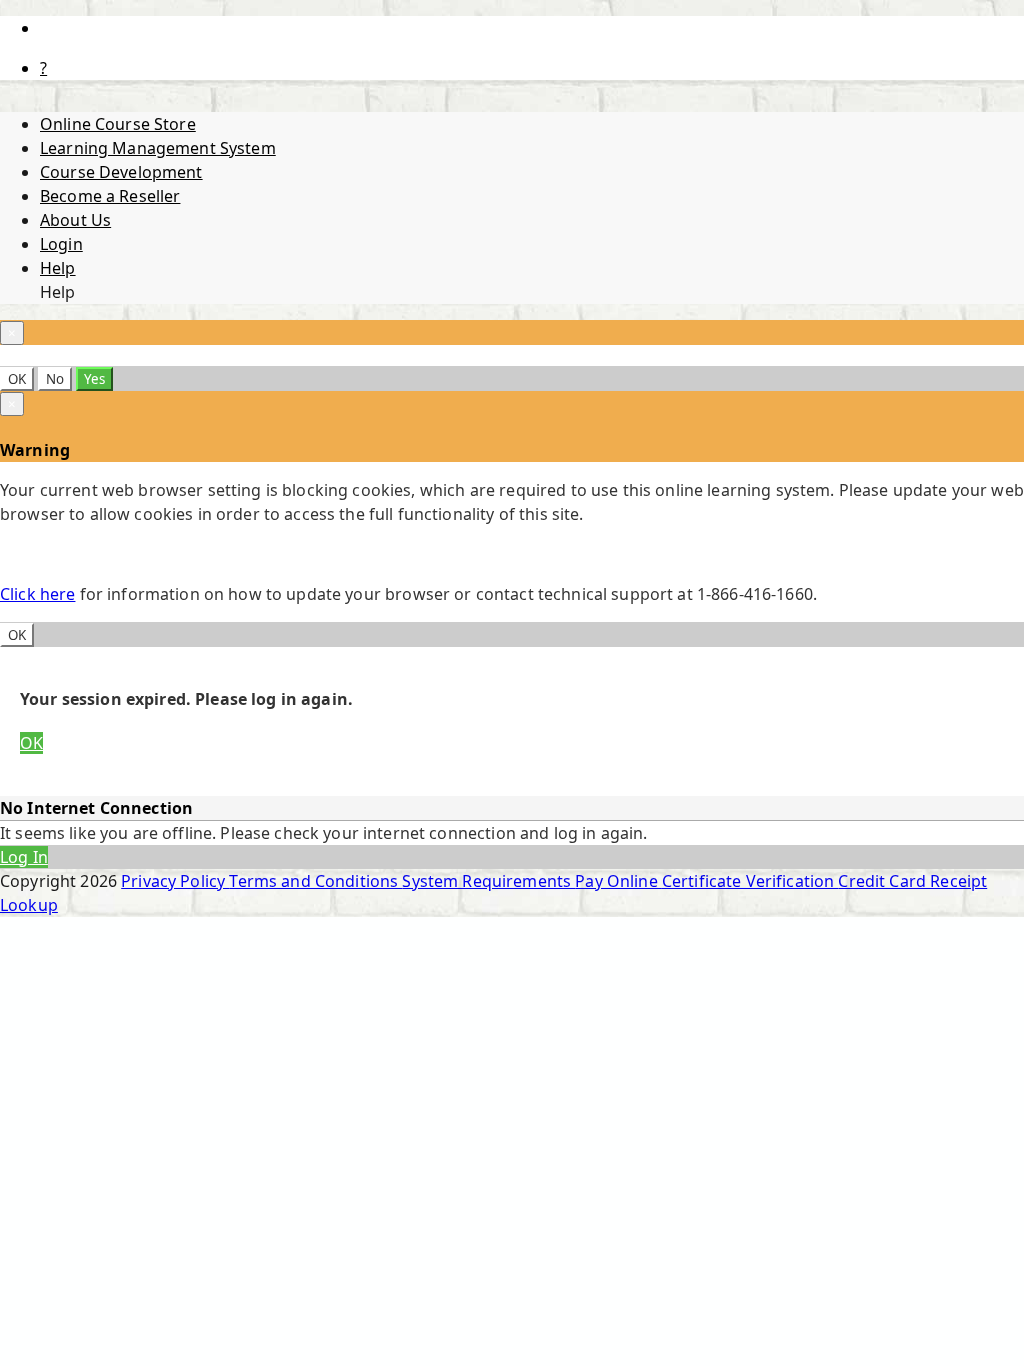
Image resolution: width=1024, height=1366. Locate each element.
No (55, 379)
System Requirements (488, 881)
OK (17, 379)
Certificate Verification (750, 881)
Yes (94, 379)
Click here (37, 594)
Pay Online (618, 881)
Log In (24, 857)
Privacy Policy (175, 881)
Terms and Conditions (315, 881)
